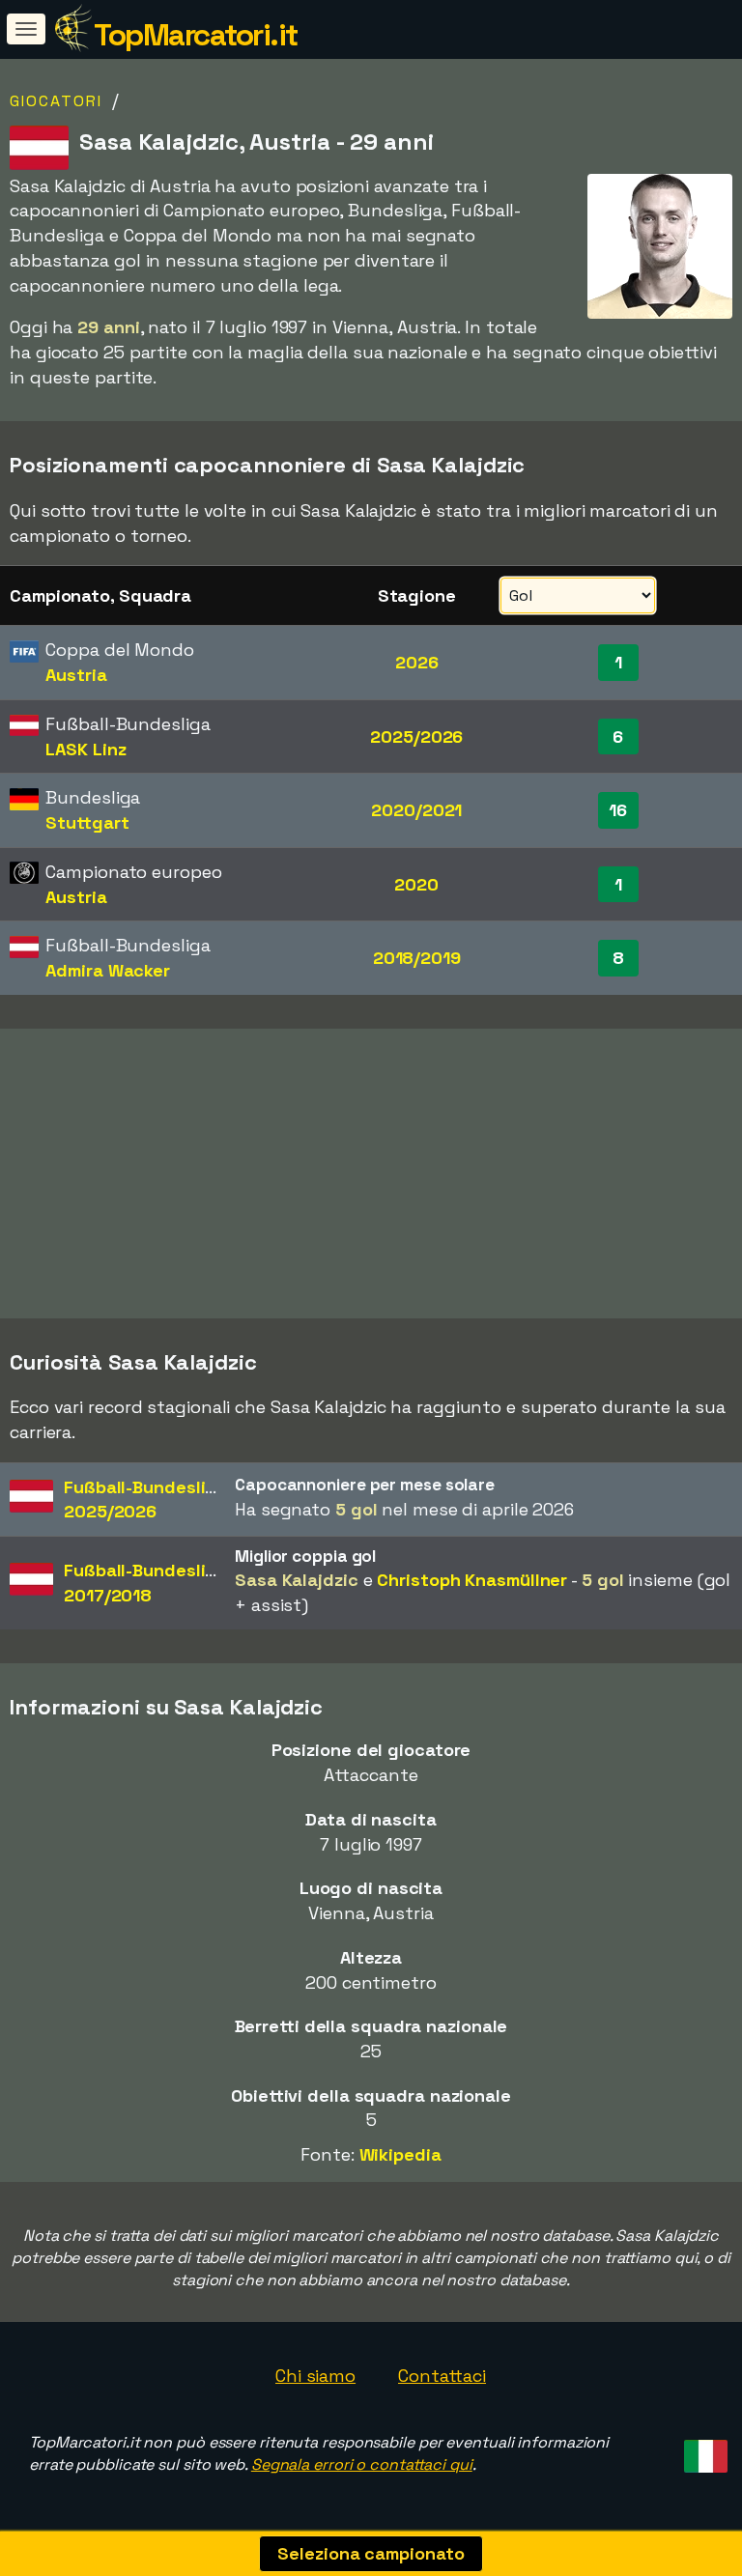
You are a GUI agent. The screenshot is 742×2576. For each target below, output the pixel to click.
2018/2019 (417, 958)
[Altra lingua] (703, 2450)
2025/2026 (416, 736)
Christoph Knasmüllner (472, 1580)
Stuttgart (87, 822)
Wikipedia (400, 2154)
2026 (417, 662)
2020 (416, 884)
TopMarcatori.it (196, 35)
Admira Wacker (108, 970)
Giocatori (56, 101)
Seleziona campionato (371, 2553)
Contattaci (442, 2376)
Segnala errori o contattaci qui (362, 2464)
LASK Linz (86, 749)
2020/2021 (416, 810)
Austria (76, 675)
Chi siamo (315, 2376)
